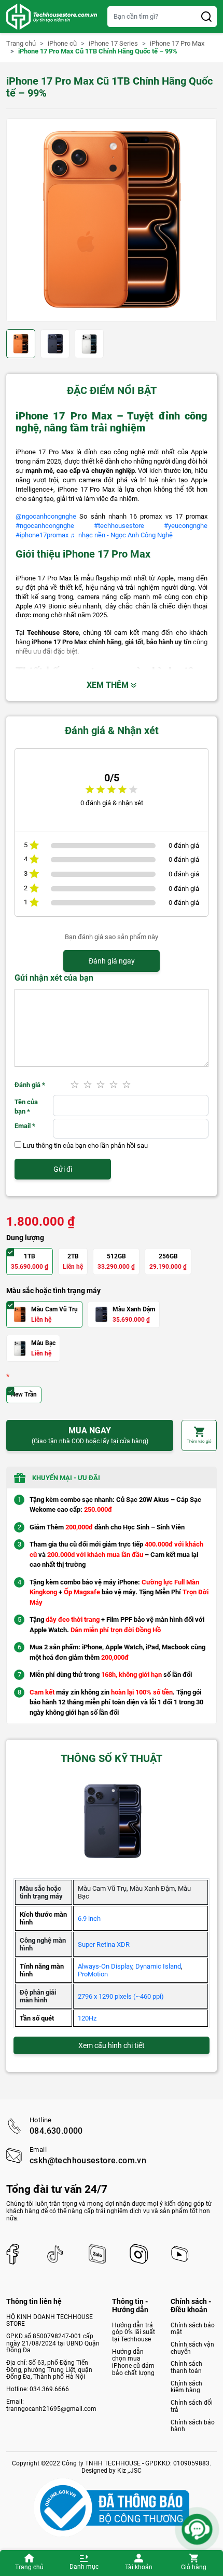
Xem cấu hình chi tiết (112, 2045)
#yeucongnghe (186, 526)
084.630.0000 (56, 2131)
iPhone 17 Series (113, 44)
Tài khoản (139, 2567)
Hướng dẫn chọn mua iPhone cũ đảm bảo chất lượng (133, 2362)
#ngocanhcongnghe (45, 526)
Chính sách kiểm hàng (186, 2387)
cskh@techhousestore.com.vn (88, 2161)
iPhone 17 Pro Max (177, 44)
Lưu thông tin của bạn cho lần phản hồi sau (85, 1145)
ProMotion (93, 1974)
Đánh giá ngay (112, 961)
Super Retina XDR (104, 1944)
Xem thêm (109, 685)
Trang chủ (29, 2567)
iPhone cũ (62, 44)
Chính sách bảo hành (193, 2426)
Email (25, 1126)
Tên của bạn (26, 1107)
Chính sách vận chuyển (192, 2348)
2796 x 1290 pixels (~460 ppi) (121, 1996)
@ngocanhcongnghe (46, 516)
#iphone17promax (42, 535)
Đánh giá (30, 1085)
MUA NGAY (90, 1435)
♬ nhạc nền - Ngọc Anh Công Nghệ (121, 535)
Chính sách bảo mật (193, 2329)
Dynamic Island (158, 1966)
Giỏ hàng (194, 2567)
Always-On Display (105, 1966)
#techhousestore (119, 526)
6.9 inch (89, 1919)
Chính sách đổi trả (192, 2406)
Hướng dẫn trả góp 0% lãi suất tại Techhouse (134, 2332)
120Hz (87, 2018)
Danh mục (84, 2567)
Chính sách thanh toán (186, 2367)
